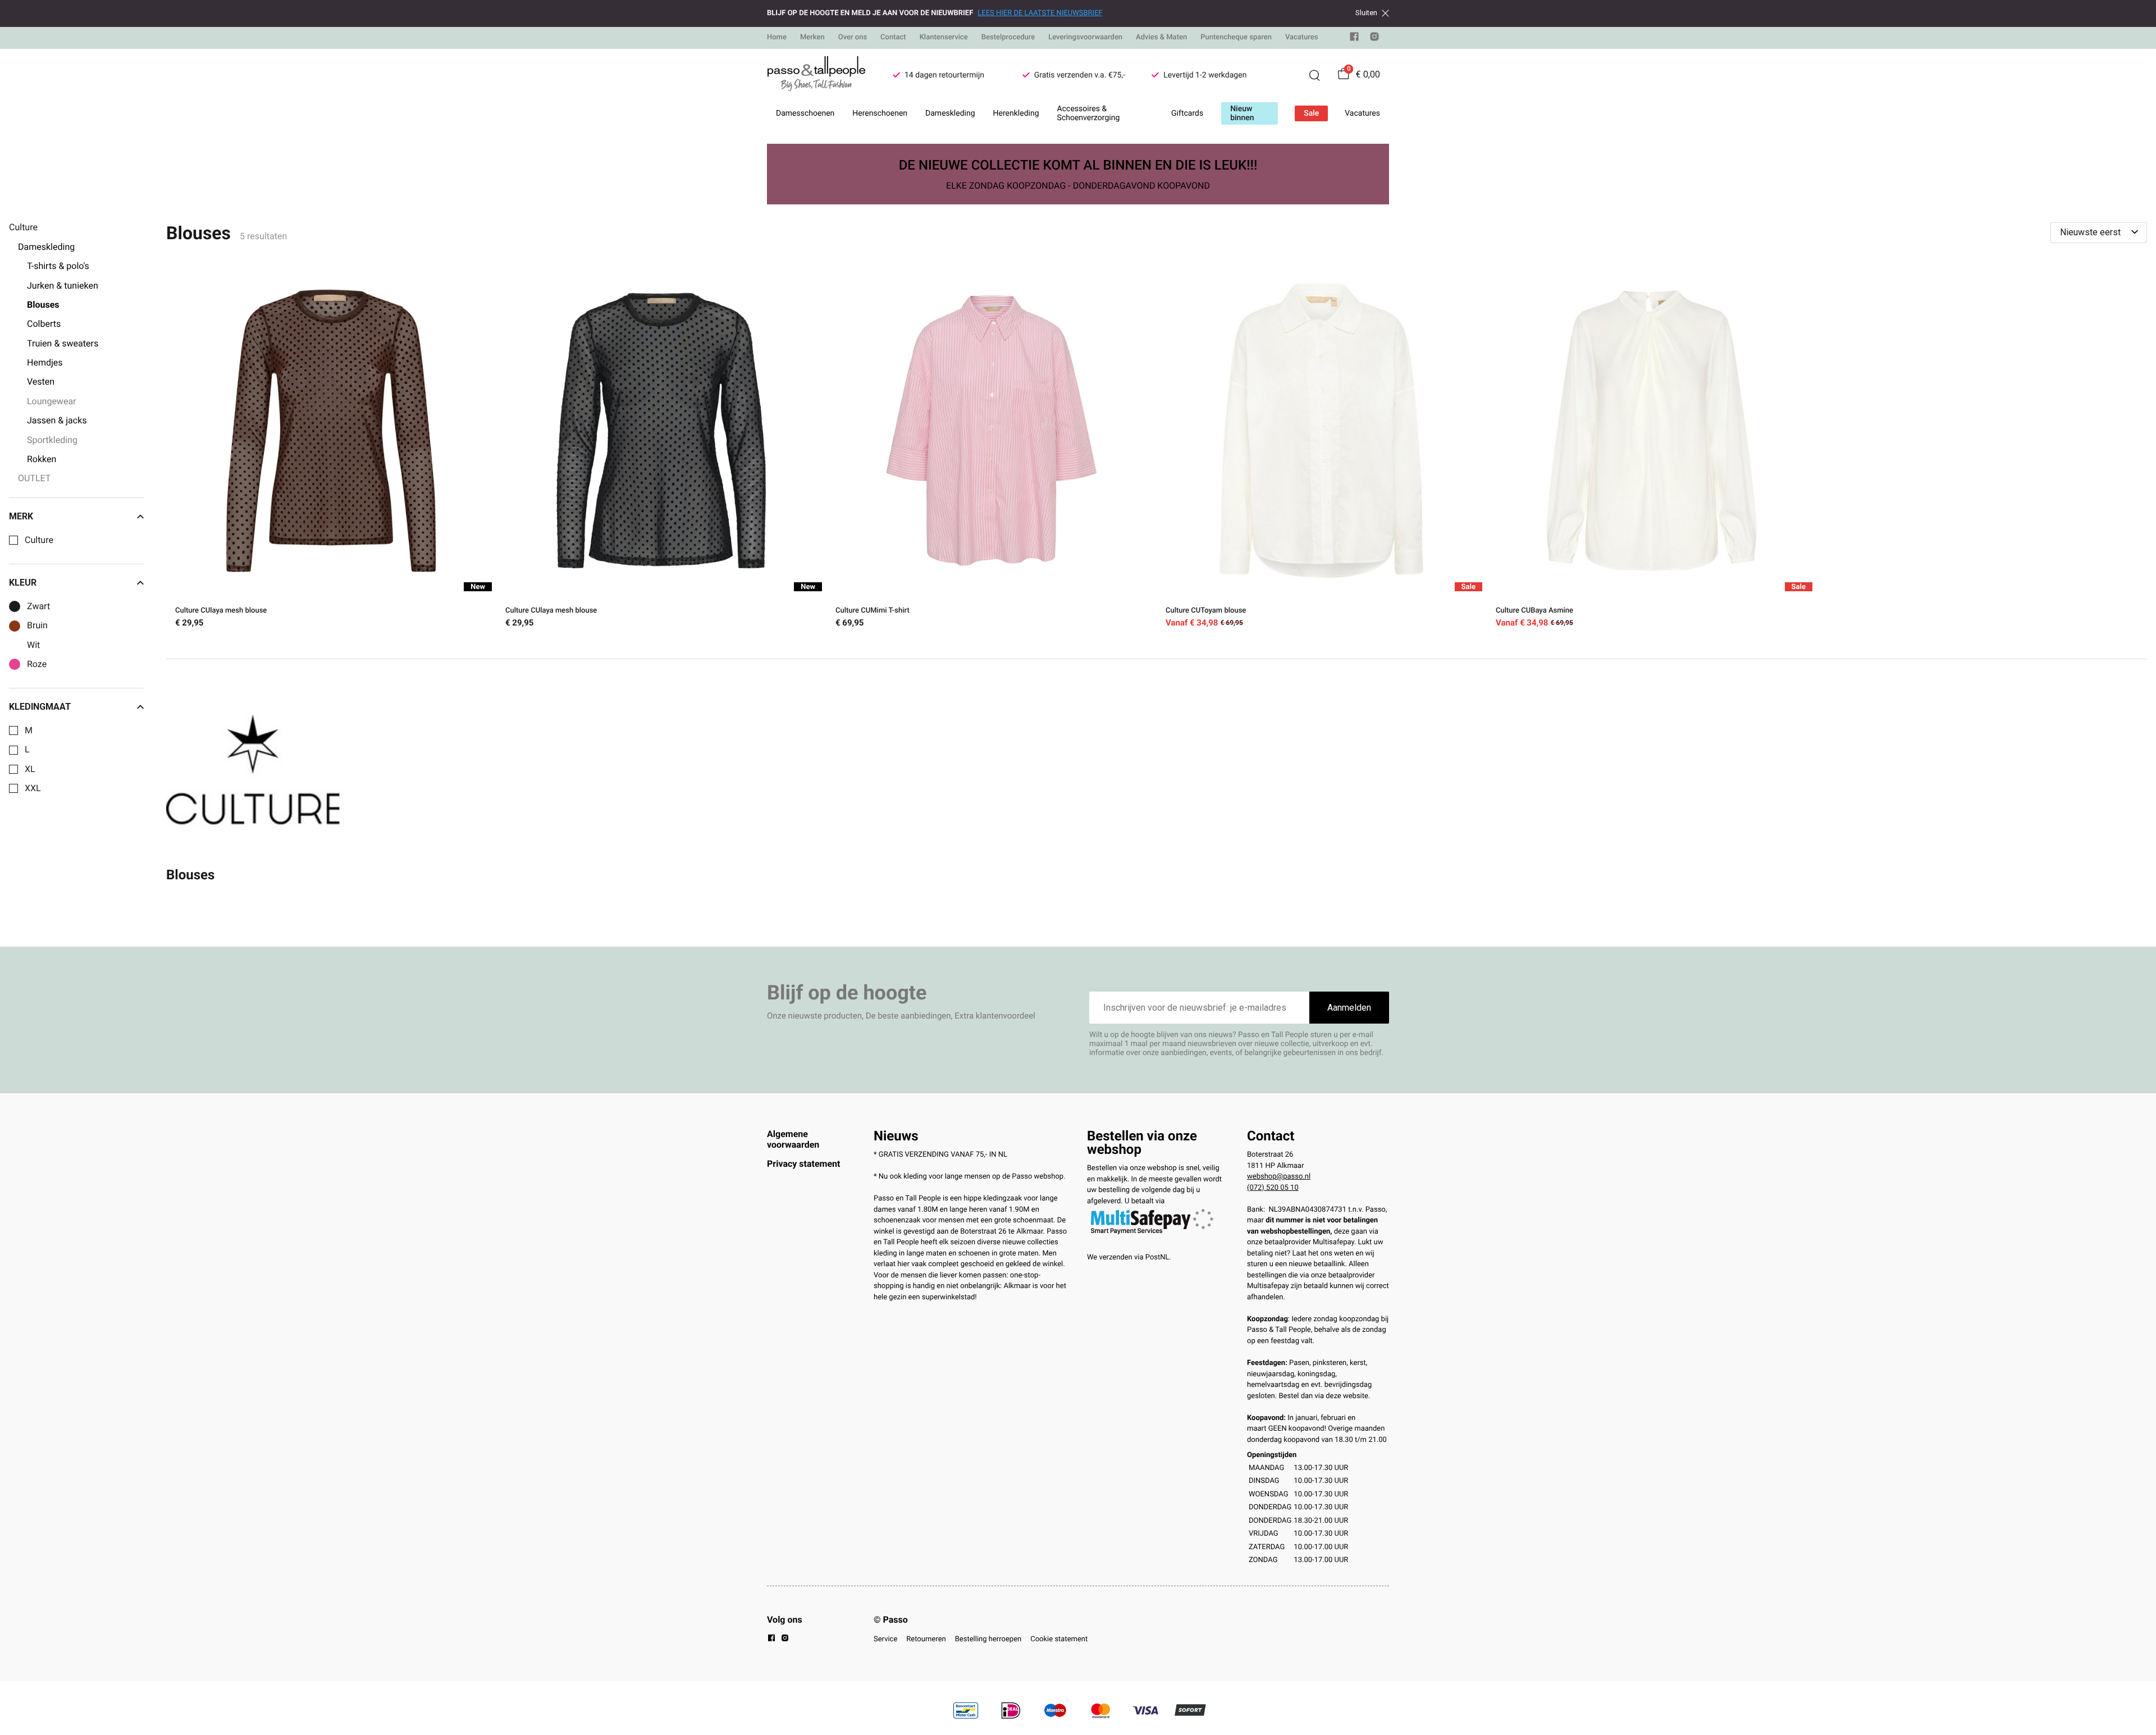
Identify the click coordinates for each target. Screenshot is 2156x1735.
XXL (33, 788)
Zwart (38, 606)
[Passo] (816, 75)
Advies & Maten (1161, 37)
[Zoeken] (1314, 75)
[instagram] (1374, 39)
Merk (21, 517)
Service (885, 1639)
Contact (893, 37)
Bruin (37, 625)
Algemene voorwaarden (793, 1139)
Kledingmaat (40, 707)
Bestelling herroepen (988, 1639)
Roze (37, 664)
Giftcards (1187, 113)
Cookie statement (1059, 1639)
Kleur (23, 583)
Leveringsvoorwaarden (1085, 37)
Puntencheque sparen (1236, 37)
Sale (1311, 113)
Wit (33, 645)
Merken (812, 37)
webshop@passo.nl (1279, 1177)
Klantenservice (944, 37)
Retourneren (926, 1639)
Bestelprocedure (1008, 37)
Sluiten (1366, 13)
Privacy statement (803, 1164)
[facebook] (1354, 39)
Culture (39, 540)
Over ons (853, 37)
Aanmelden (1349, 1008)
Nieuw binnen (1242, 113)
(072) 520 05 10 (1273, 1188)
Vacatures (1302, 37)
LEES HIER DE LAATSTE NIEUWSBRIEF (1040, 13)
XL (30, 769)
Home (777, 37)
